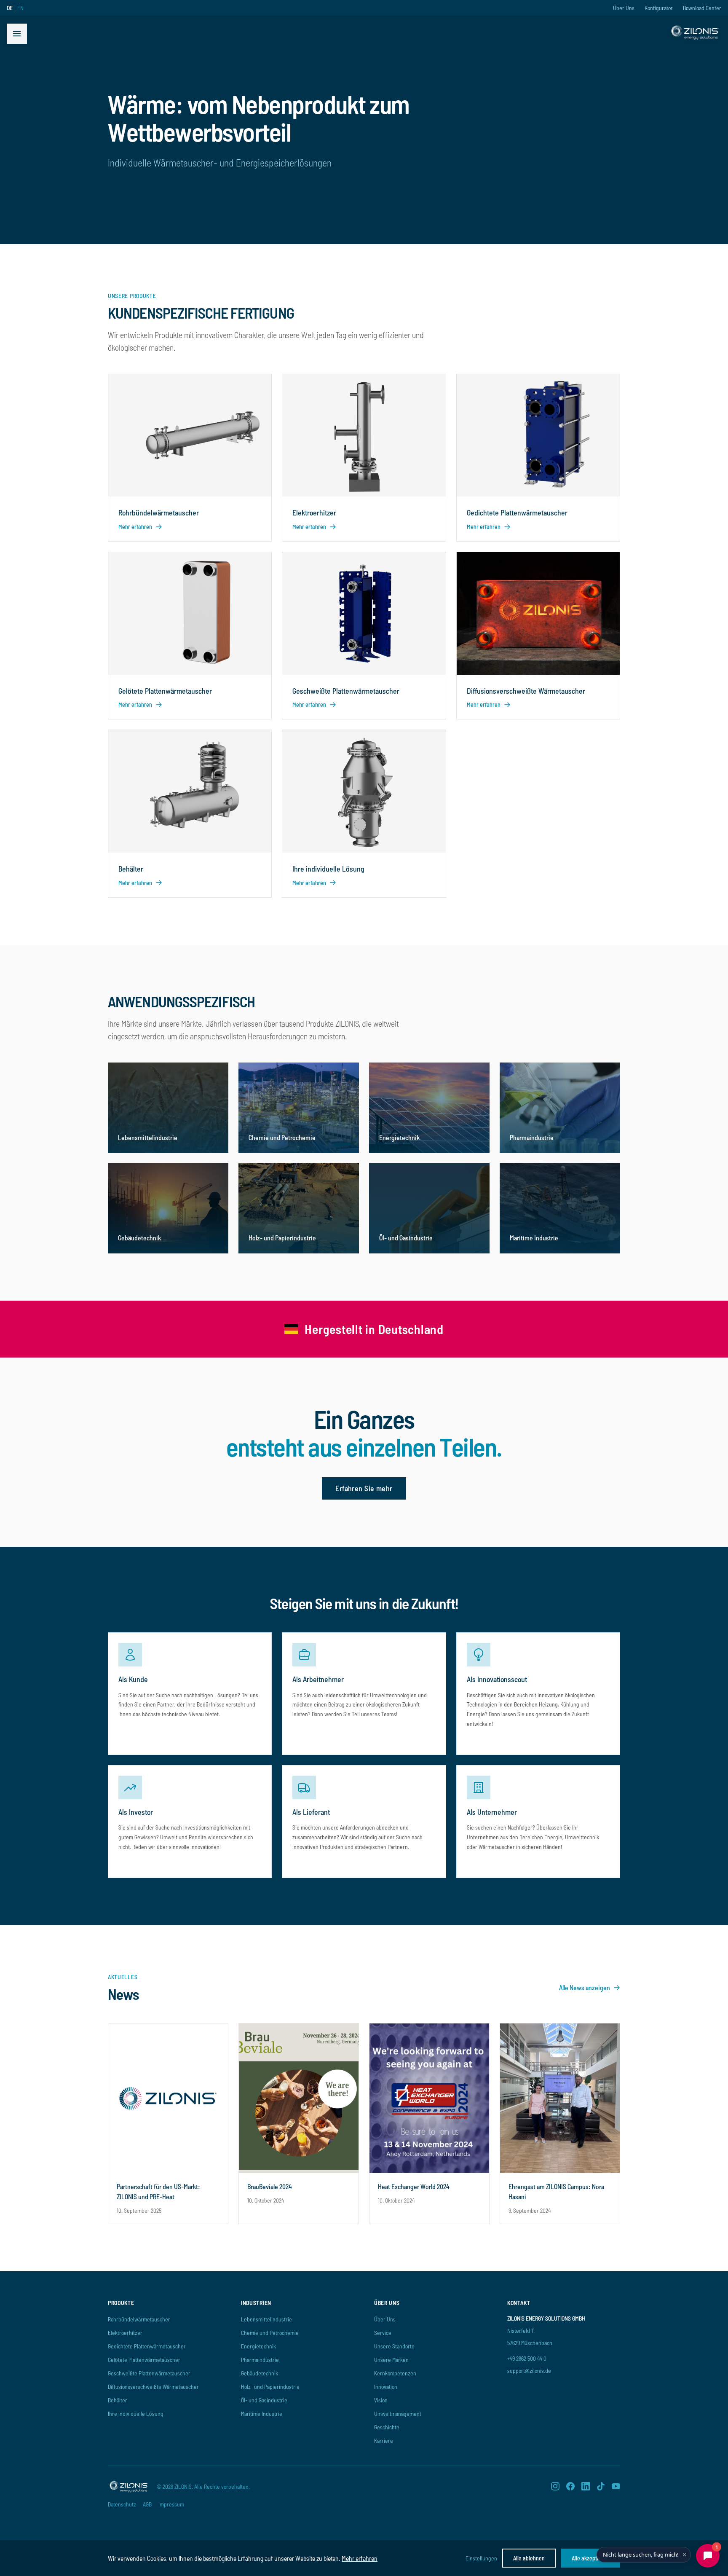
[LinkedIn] (586, 2486)
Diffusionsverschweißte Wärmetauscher (153, 2387)
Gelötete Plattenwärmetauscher (144, 2360)
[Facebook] (570, 2486)
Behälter (118, 2400)
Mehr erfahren (360, 2558)
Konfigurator (659, 8)
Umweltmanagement (398, 2414)
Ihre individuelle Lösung (136, 2414)
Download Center (702, 8)
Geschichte (387, 2427)
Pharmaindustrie (260, 2360)
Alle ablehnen (529, 2558)
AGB (147, 2504)
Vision (381, 2400)
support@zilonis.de (529, 2371)
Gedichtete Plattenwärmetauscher (147, 2346)
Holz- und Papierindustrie (270, 2387)
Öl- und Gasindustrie (264, 2400)
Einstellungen (481, 2558)
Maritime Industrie (262, 2414)
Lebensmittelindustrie (266, 2319)
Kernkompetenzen (395, 2373)
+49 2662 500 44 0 (527, 2358)
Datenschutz (122, 2504)
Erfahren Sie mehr (364, 1488)
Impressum (171, 2504)
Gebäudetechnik (260, 2373)
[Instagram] (555, 2486)
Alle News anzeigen (585, 1987)
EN (20, 8)
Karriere (384, 2440)
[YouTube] (616, 2486)
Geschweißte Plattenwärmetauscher (149, 2373)
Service (383, 2333)
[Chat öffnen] (708, 2556)
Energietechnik (258, 2346)
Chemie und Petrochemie (270, 2333)
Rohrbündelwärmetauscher (139, 2319)
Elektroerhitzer (125, 2333)
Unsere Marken (391, 2360)
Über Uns (624, 8)
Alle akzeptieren (590, 2558)
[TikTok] (601, 2486)
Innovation (386, 2387)
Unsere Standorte (394, 2346)
